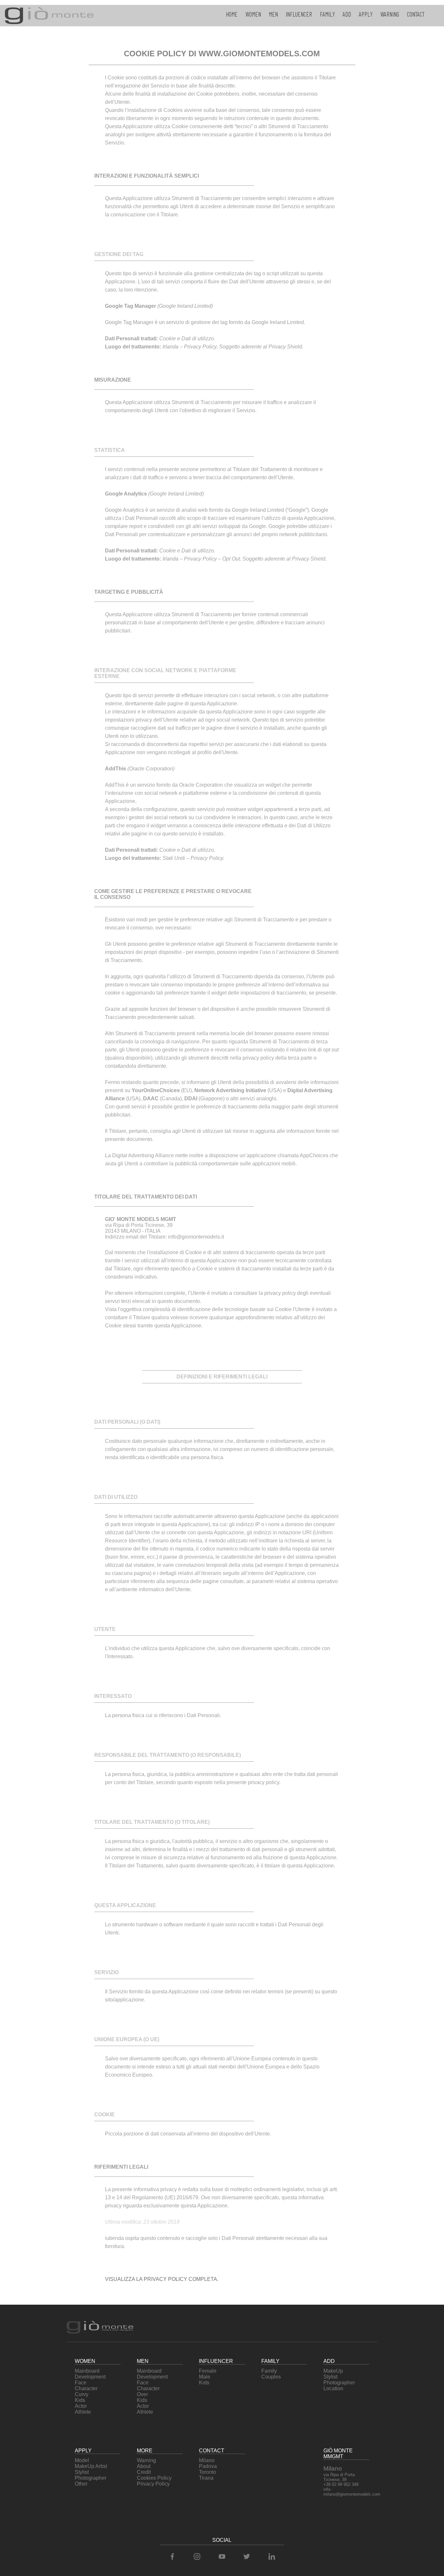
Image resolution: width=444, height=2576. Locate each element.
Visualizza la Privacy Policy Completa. (162, 2279)
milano (207, 2460)
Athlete (83, 2412)
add (347, 14)
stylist (330, 2377)
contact (416, 14)
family (327, 14)
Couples (271, 2377)
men (273, 14)
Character (86, 2388)
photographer (339, 2383)
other (81, 2484)
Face (81, 2383)
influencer (299, 14)
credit (144, 2472)
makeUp (333, 2371)
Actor (81, 2406)
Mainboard (87, 2371)
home (232, 14)
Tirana (206, 2478)
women (253, 14)
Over (142, 2394)
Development (90, 2377)
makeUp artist (91, 2466)
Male (205, 2377)
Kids (80, 2400)
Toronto (208, 2472)
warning (390, 14)
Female (208, 2371)
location (333, 2388)
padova (208, 2466)
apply (366, 14)
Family (269, 2371)
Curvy (82, 2394)
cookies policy (154, 2478)
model (82, 2460)
